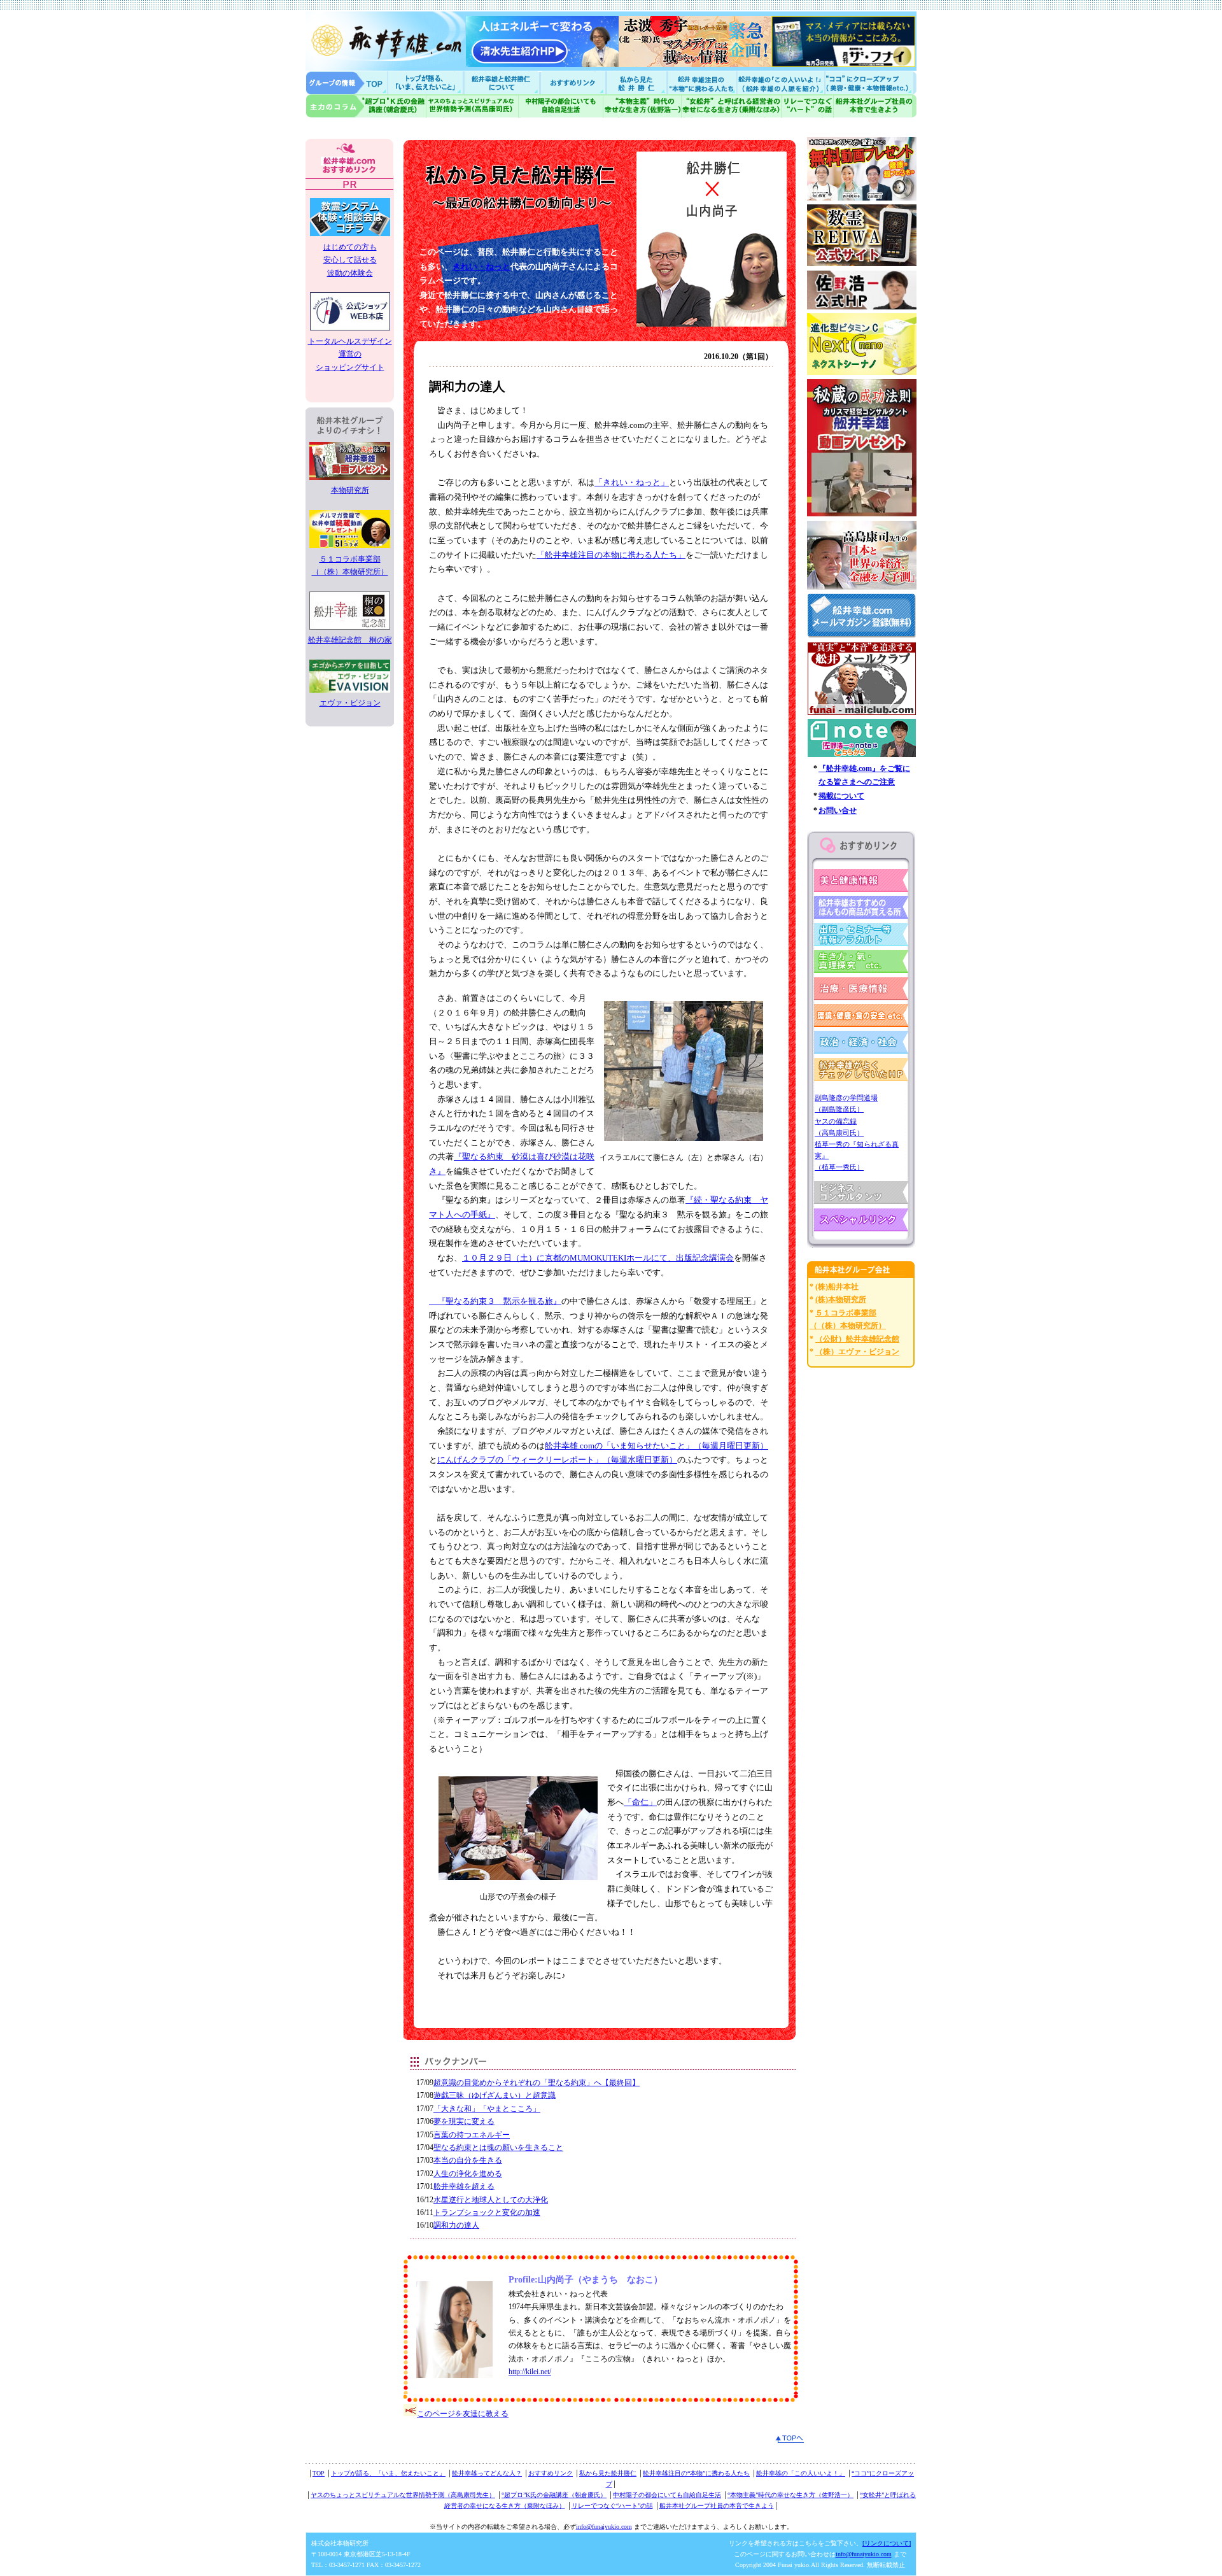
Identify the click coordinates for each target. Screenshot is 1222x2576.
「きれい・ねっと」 (632, 482)
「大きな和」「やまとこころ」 (487, 2109)
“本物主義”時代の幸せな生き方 (642, 106)
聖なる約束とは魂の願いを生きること (498, 2148)
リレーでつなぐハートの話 (807, 106)
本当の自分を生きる (468, 2160)
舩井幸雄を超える (464, 2186)
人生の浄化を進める (468, 2174)
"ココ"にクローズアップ (870, 82)
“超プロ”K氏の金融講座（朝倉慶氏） (554, 2495)
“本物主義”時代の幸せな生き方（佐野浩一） (790, 2495)
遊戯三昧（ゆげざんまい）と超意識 (495, 2095)
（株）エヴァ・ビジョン (857, 1352)
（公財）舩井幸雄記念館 (857, 1339)
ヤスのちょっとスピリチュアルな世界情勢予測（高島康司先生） (403, 2495)
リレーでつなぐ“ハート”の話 (612, 2506)
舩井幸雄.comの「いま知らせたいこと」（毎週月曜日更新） (657, 1446)
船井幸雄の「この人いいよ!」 (780, 82)
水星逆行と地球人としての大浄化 (491, 2200)
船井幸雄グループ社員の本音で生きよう (875, 106)
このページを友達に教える (463, 2414)
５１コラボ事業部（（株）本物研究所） (350, 565)
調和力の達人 (456, 2225)
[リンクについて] (887, 2543)
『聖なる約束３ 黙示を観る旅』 (495, 1301)
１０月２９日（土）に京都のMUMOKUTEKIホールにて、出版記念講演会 (598, 1258)
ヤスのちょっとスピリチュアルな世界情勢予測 (473, 106)
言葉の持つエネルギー (472, 2135)
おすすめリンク (574, 82)
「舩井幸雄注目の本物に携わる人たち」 (611, 555)
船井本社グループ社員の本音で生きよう (717, 2506)
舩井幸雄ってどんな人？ (487, 2473)
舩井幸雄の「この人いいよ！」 (801, 2473)
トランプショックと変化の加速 (487, 2212)
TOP (319, 2473)
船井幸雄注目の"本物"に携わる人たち (701, 82)
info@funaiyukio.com (604, 2527)
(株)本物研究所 (841, 1299)
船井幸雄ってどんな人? (503, 82)
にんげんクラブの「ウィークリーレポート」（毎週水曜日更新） (557, 1460)
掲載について (841, 796)
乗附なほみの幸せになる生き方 (731, 106)
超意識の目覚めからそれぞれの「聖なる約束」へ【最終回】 (537, 2083)
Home (347, 82)
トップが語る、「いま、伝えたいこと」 (388, 2473)
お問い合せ (838, 810)
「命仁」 (640, 1802)
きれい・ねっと (481, 266)
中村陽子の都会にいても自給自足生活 (561, 106)
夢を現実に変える (464, 2121)
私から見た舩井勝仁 (636, 82)
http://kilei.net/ (530, 2372)
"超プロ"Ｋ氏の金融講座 (366, 106)
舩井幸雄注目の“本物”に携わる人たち (696, 2473)
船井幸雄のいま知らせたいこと (426, 82)
